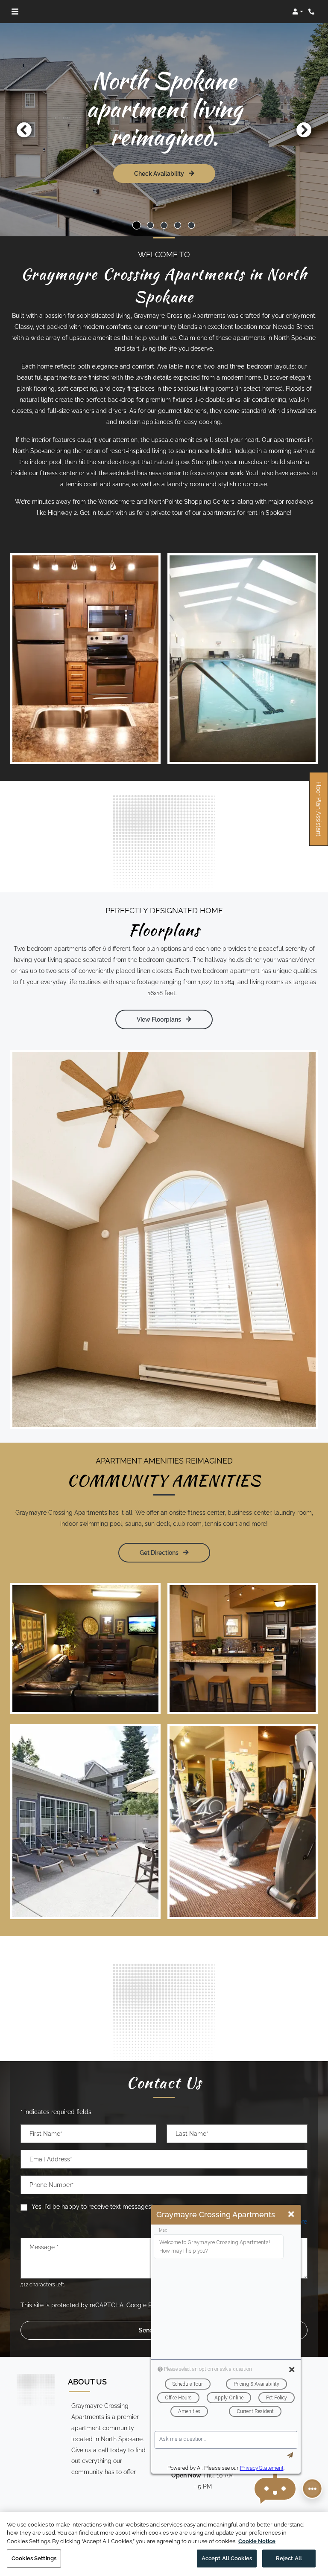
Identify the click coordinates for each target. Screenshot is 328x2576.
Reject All (289, 2558)
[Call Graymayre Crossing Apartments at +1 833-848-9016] (313, 12)
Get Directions (160, 1552)
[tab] (137, 225)
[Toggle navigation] (15, 12)
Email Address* (51, 2159)
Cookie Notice (257, 2541)
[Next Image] (304, 130)
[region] (164, 2544)
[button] (298, 12)
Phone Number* (52, 2185)
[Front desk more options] (312, 2489)
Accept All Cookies (227, 2558)
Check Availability (160, 173)
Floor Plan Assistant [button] (319, 813)
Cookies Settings (34, 2558)
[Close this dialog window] (291, 2214)
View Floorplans (160, 1019)
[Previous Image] (24, 130)
